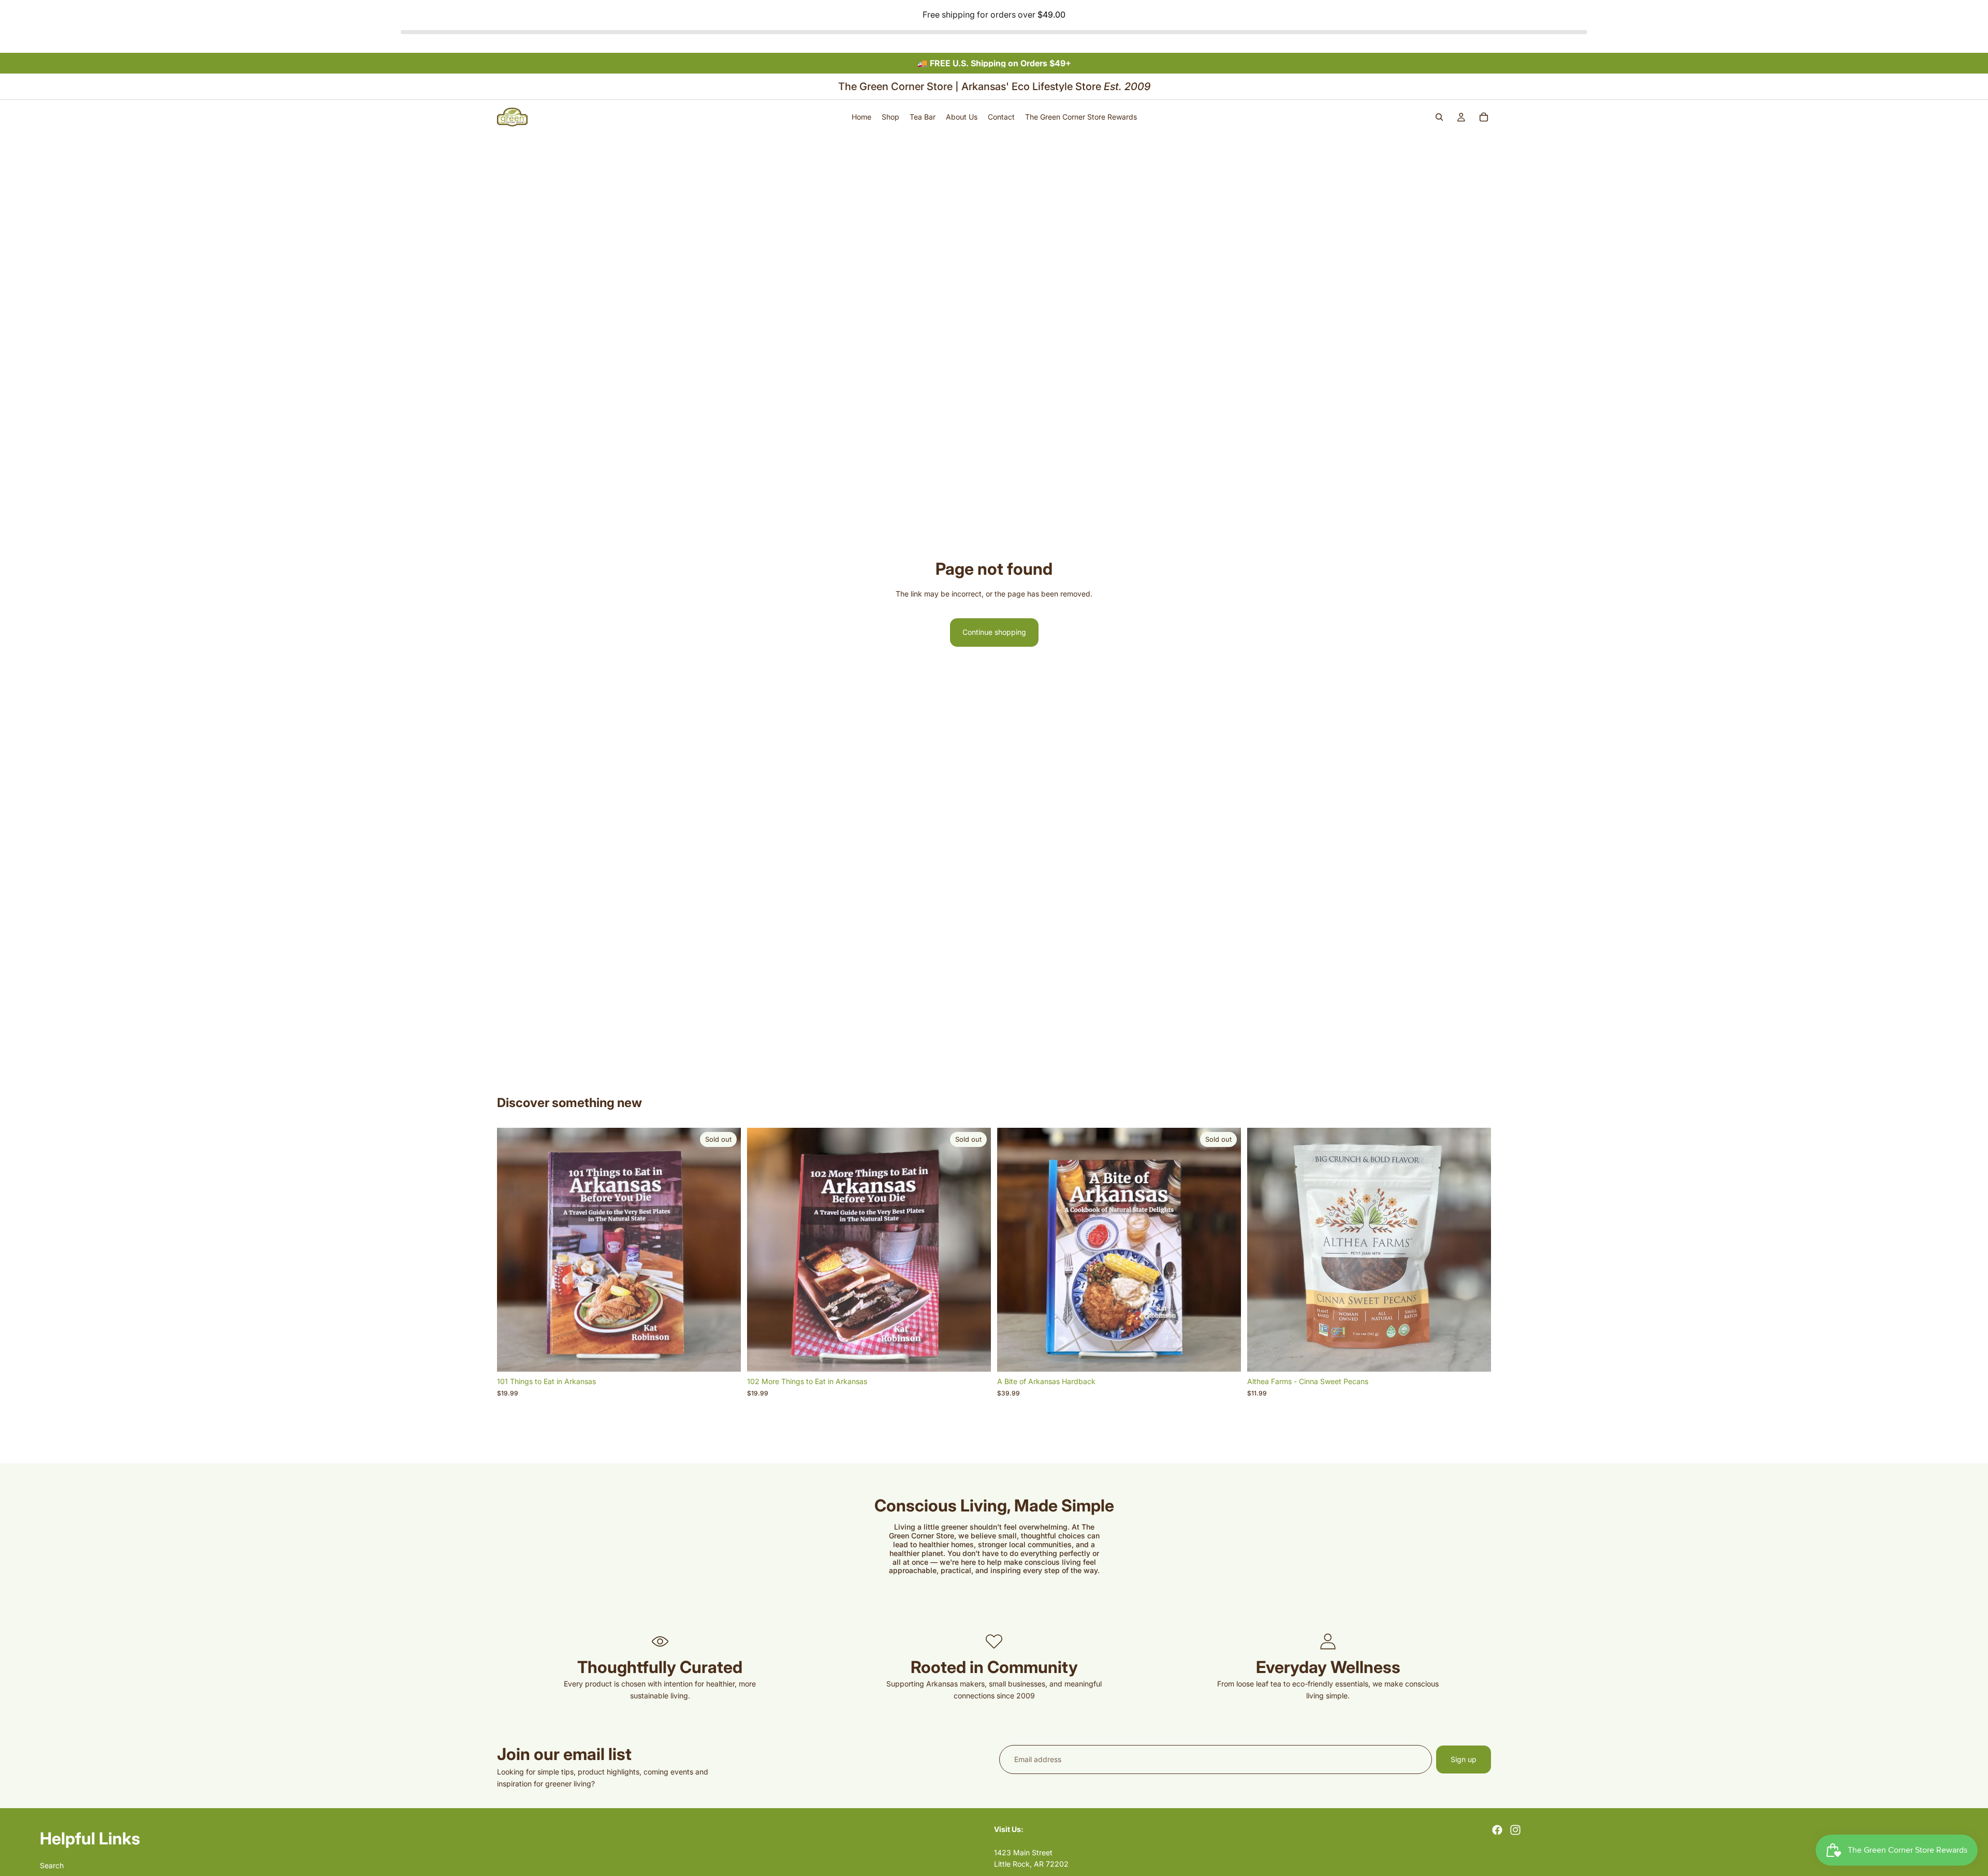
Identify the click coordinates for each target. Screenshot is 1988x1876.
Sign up (1464, 1759)
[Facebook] (1497, 1830)
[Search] (1439, 117)
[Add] (1475, 1356)
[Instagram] (1515, 1830)
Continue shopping (994, 632)
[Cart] (1484, 117)
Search (52, 1865)
